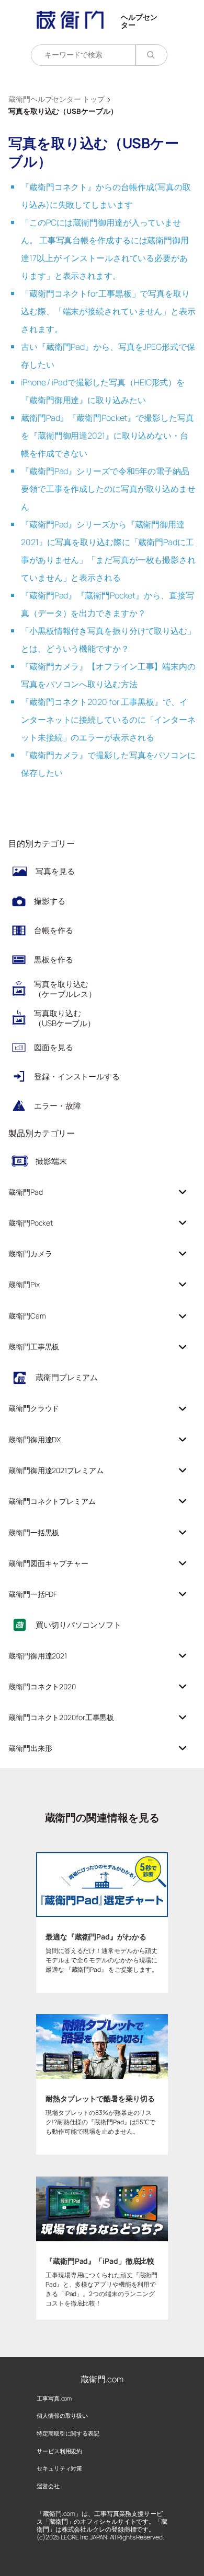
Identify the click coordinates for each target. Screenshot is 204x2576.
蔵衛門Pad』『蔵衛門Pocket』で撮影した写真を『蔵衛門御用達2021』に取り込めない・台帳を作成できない (107, 436)
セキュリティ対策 (59, 2468)
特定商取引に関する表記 (68, 2433)
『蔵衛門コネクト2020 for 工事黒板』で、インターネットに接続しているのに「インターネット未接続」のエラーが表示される (108, 720)
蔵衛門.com (102, 2379)
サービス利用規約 (59, 2451)
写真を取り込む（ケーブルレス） (65, 989)
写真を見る (55, 871)
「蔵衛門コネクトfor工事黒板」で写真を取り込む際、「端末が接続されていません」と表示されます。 (108, 311)
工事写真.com (54, 2398)
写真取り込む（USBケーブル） (65, 1019)
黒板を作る (54, 960)
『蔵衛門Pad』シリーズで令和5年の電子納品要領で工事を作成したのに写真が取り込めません (108, 489)
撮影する (50, 901)
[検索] (151, 55)
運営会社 (48, 2486)
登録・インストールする (77, 1077)
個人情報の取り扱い (62, 2415)
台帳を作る (54, 930)
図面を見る (54, 1047)
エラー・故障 (57, 1106)
